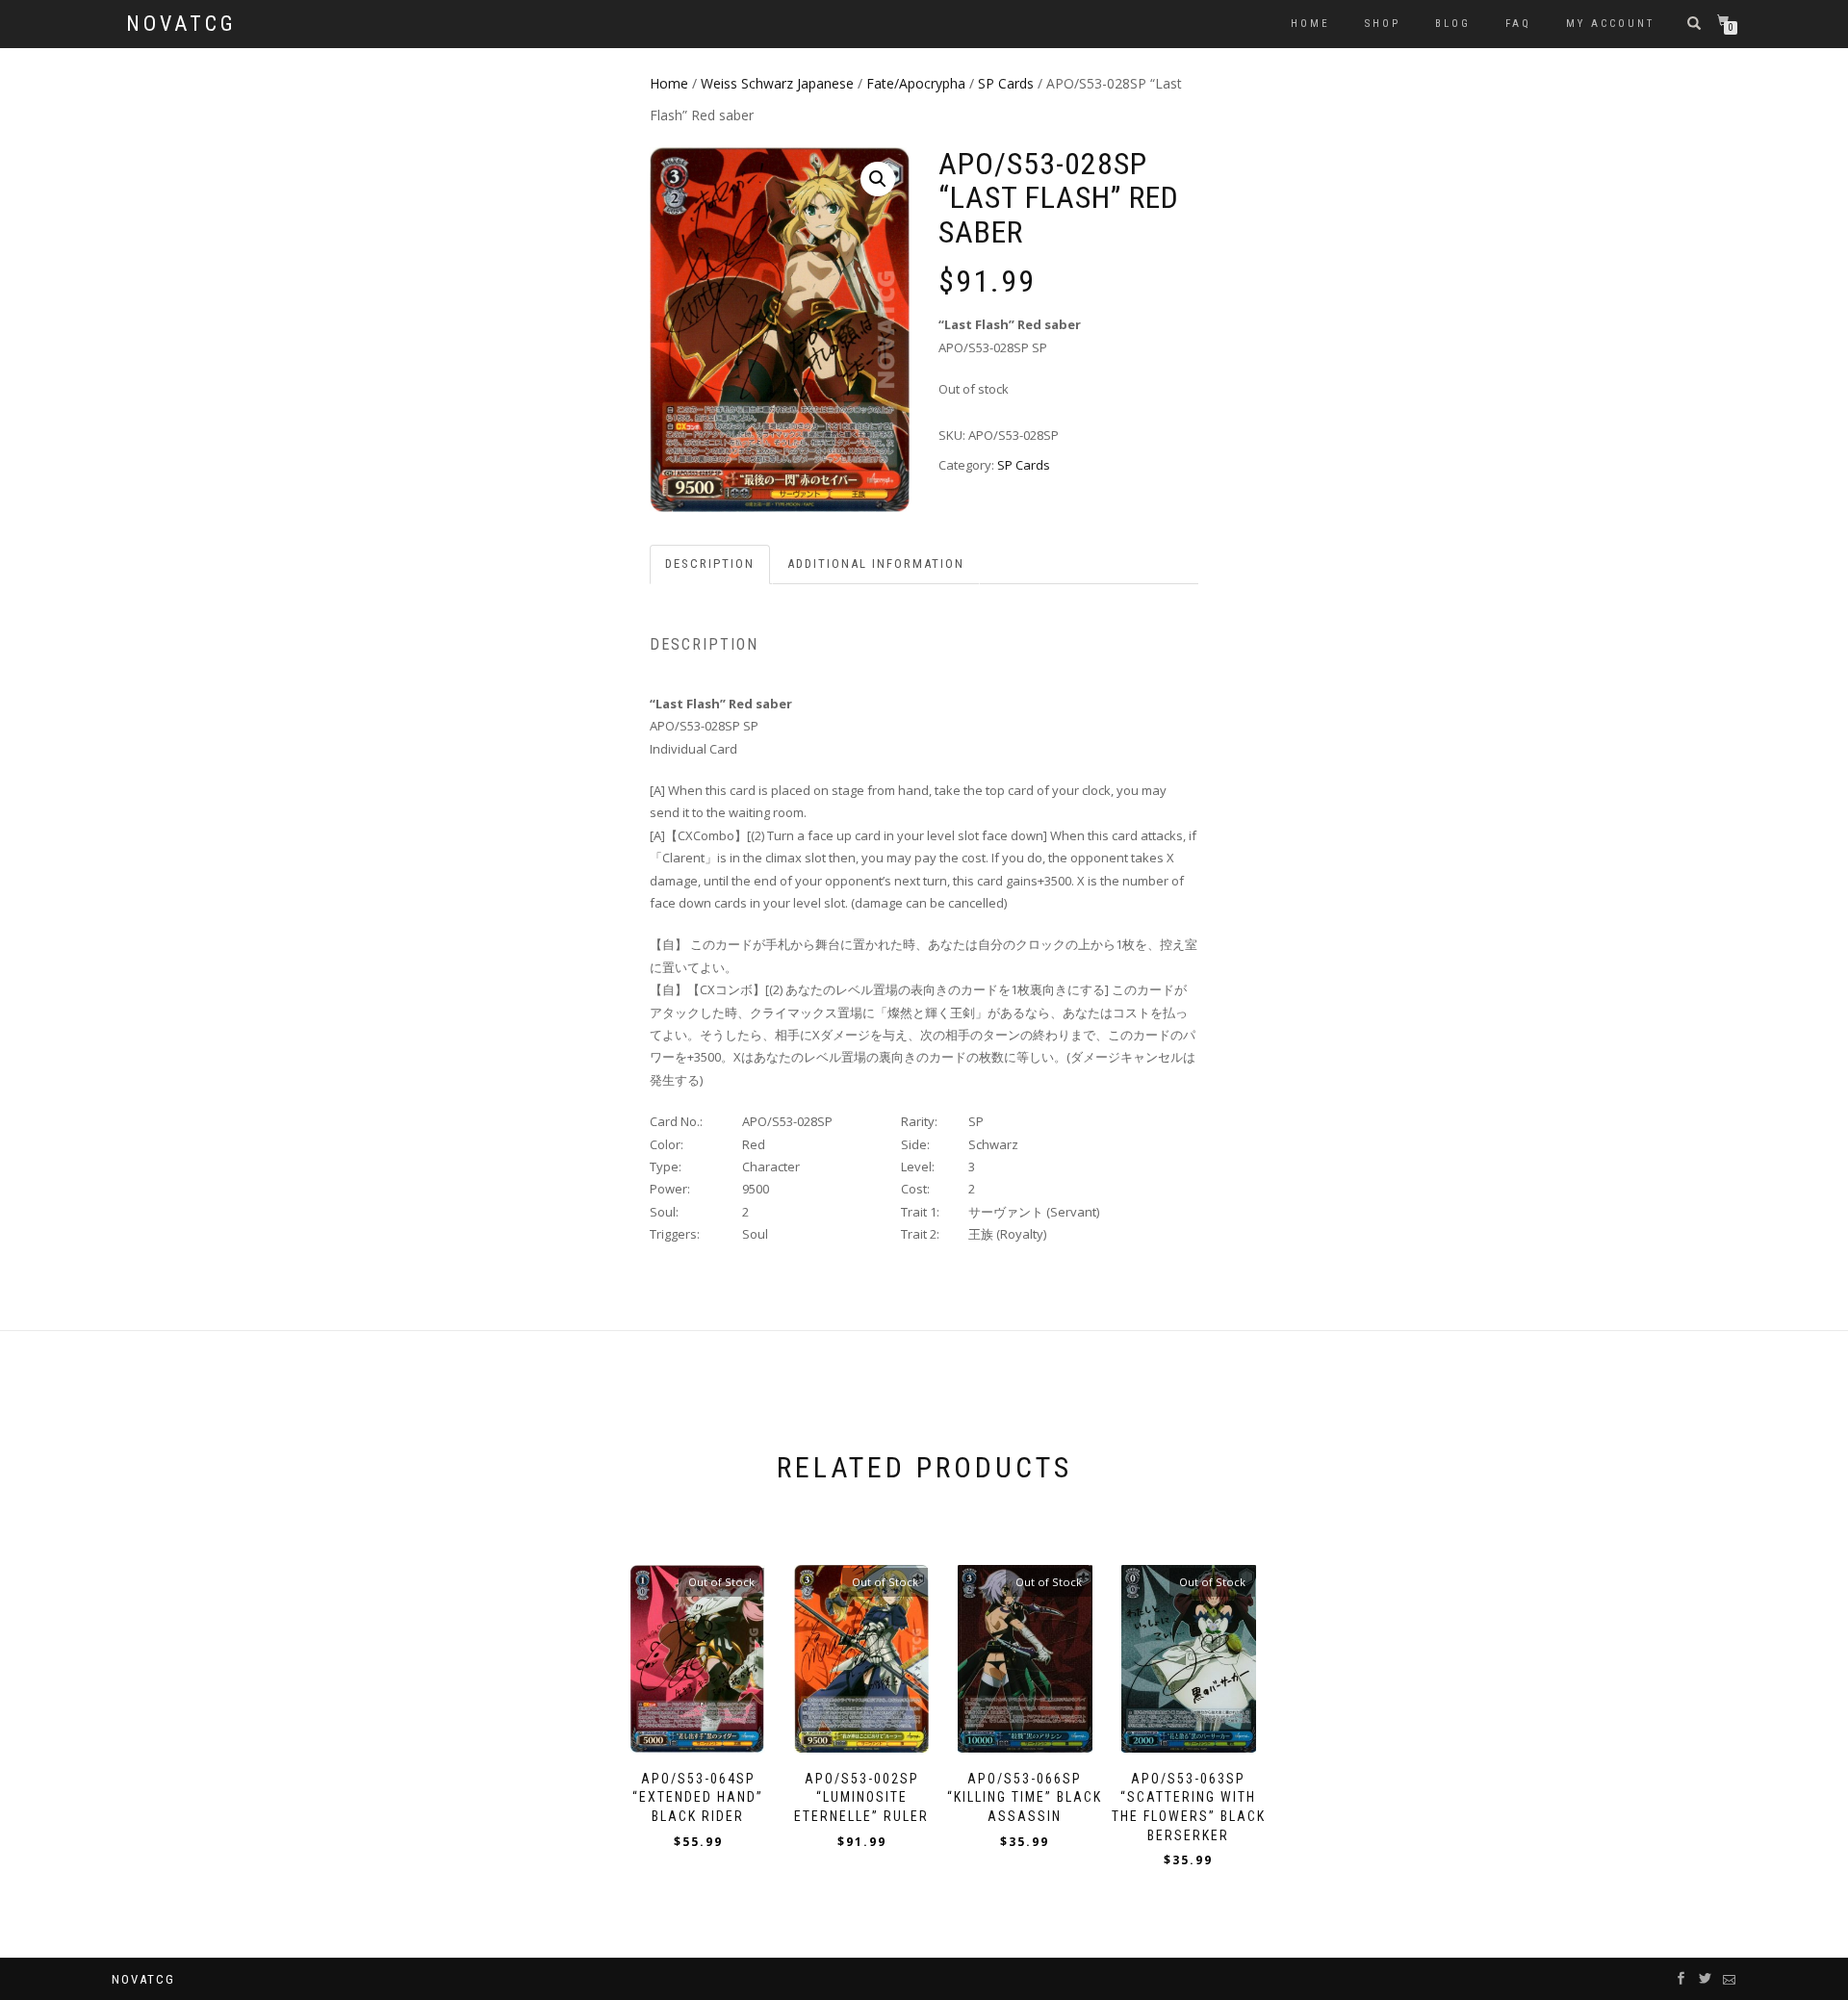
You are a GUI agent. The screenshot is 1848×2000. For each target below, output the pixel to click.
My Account (1610, 24)
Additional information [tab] (876, 564)
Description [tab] (710, 564)
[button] (878, 179)
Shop (1383, 24)
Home (1310, 24)
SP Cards (1006, 83)
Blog (1453, 24)
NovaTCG (181, 24)
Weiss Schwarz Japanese (777, 83)
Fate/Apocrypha (916, 83)
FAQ (1518, 24)
